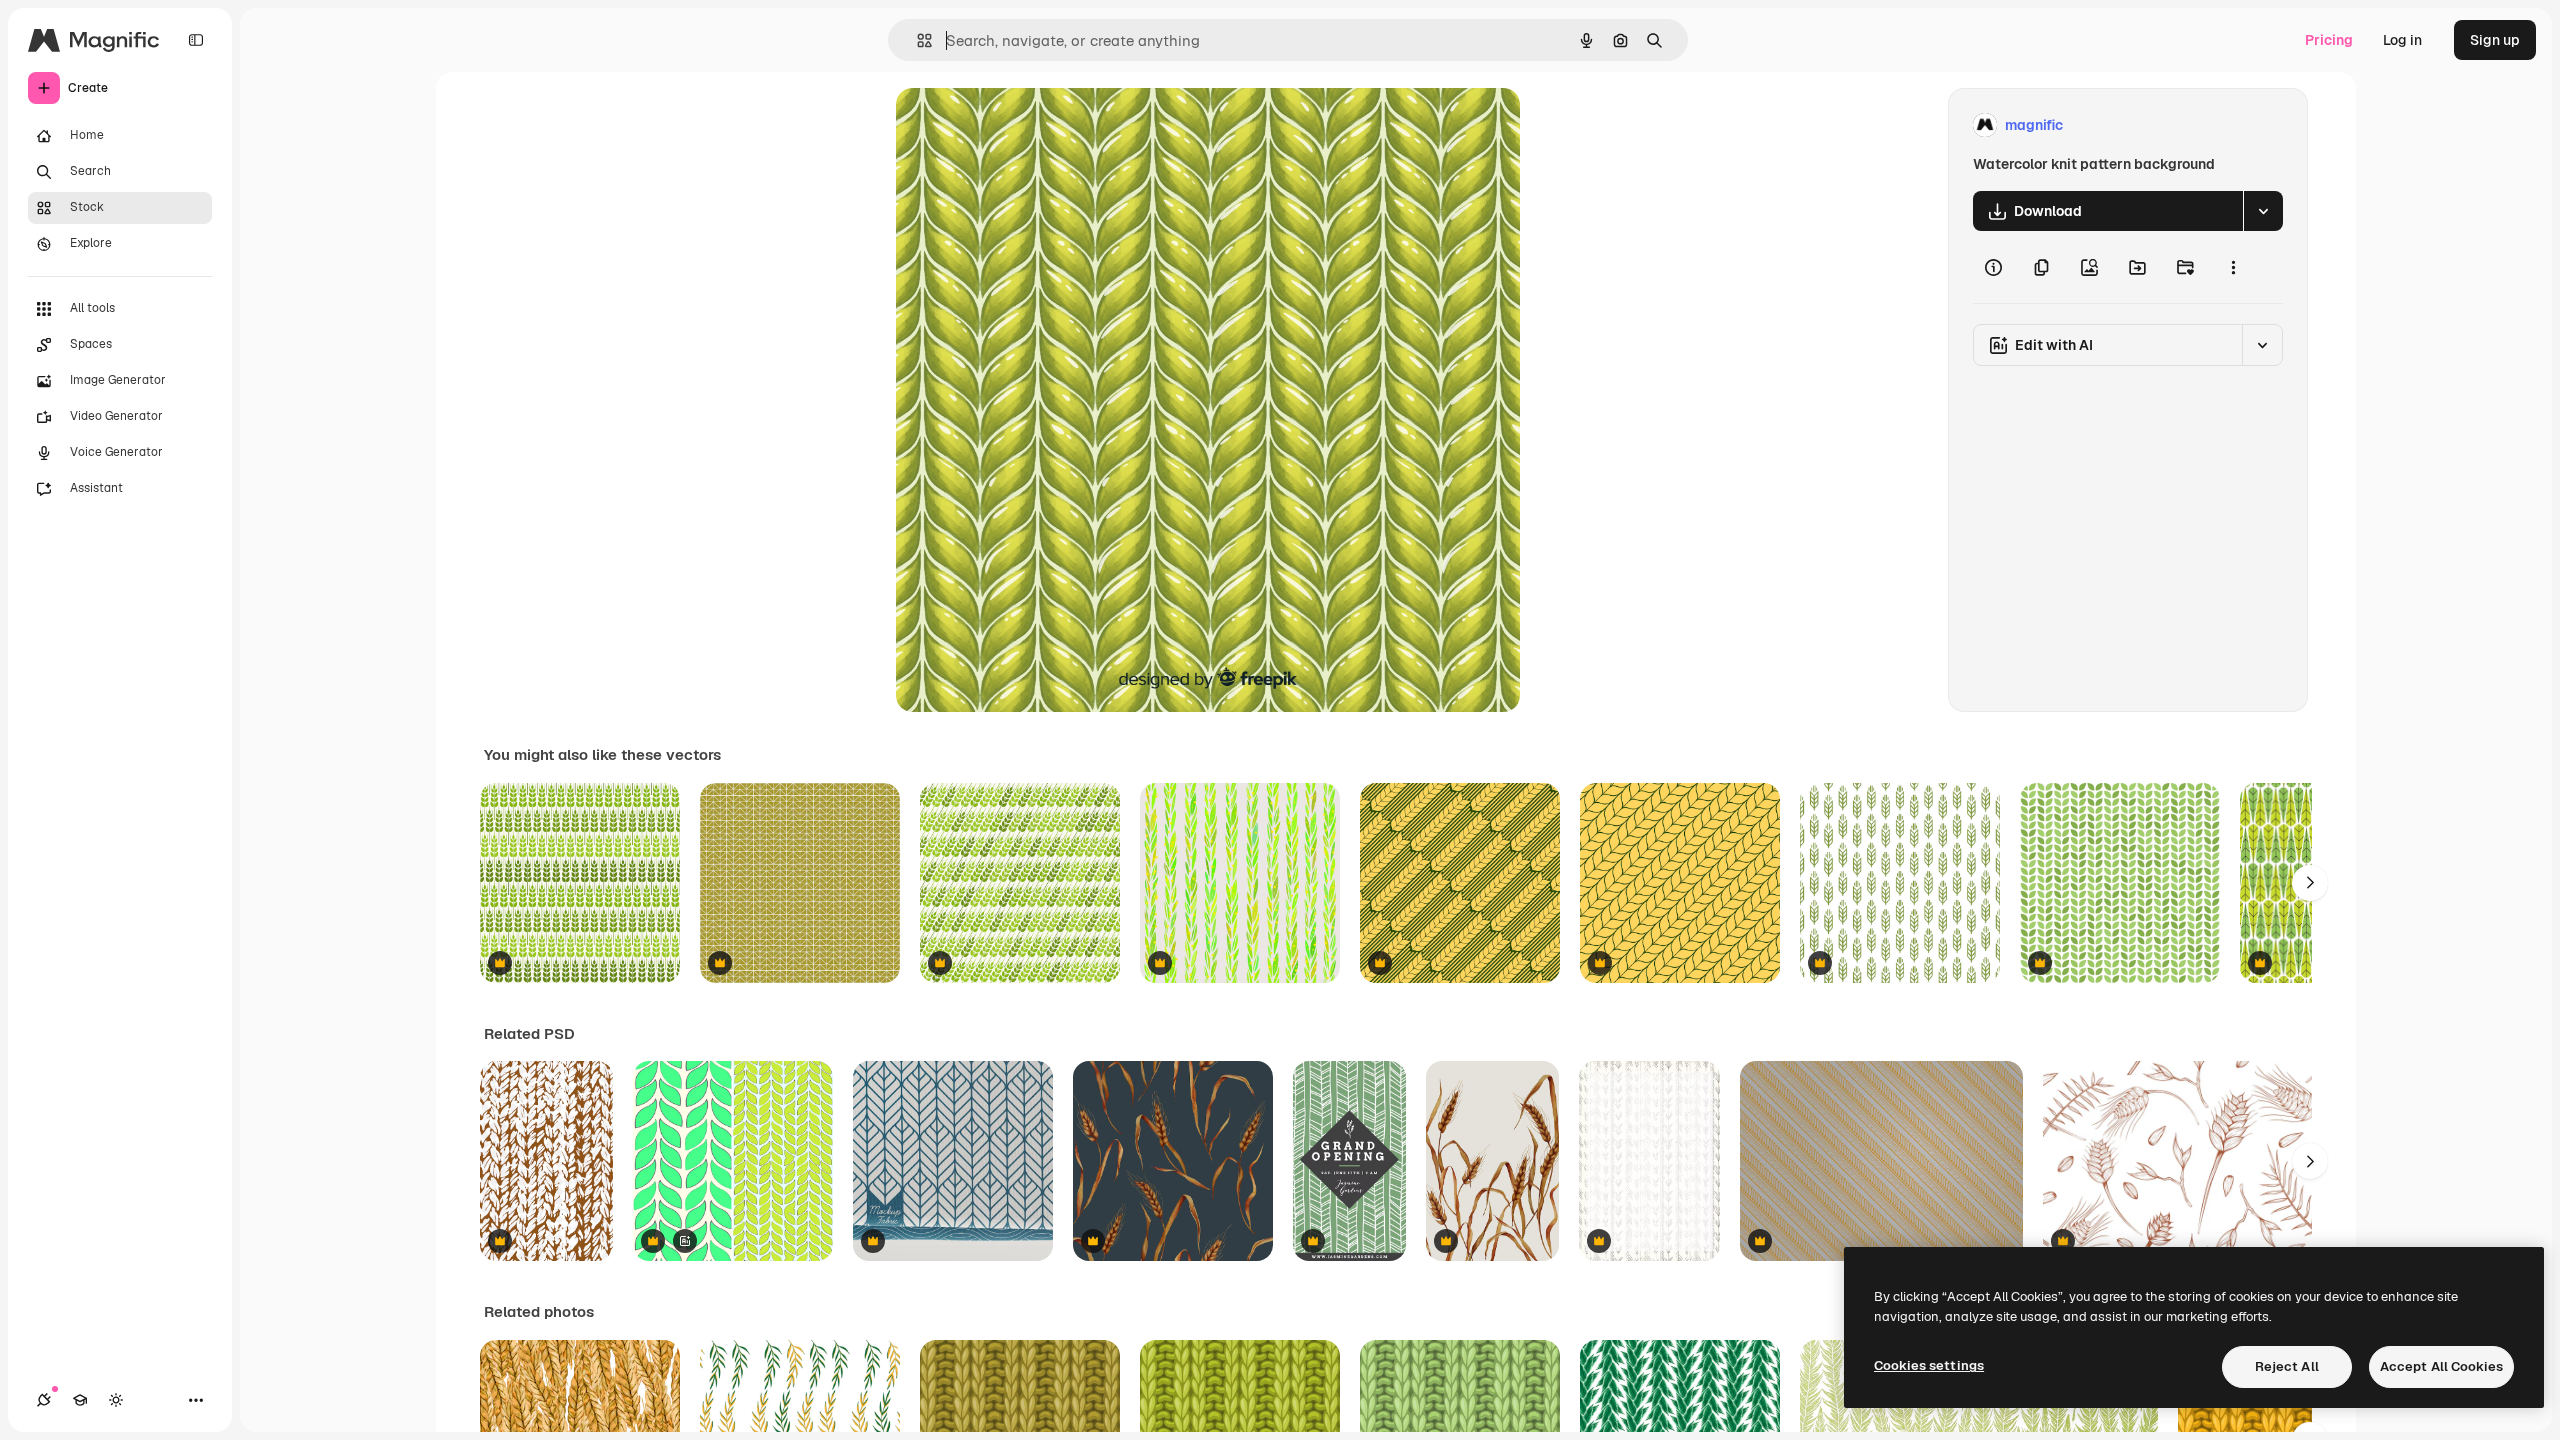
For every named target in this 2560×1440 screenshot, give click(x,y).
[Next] (2310, 883)
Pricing (2329, 40)
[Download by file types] (2263, 211)
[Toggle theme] (116, 1400)
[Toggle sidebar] (196, 40)
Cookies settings (1929, 1365)
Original (1024, 125)
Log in (2402, 40)
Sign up (2495, 40)
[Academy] (80, 1400)
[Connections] (44, 1400)
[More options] (2233, 267)
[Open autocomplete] (916, 40)
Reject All (2287, 1366)
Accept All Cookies (2441, 1366)
